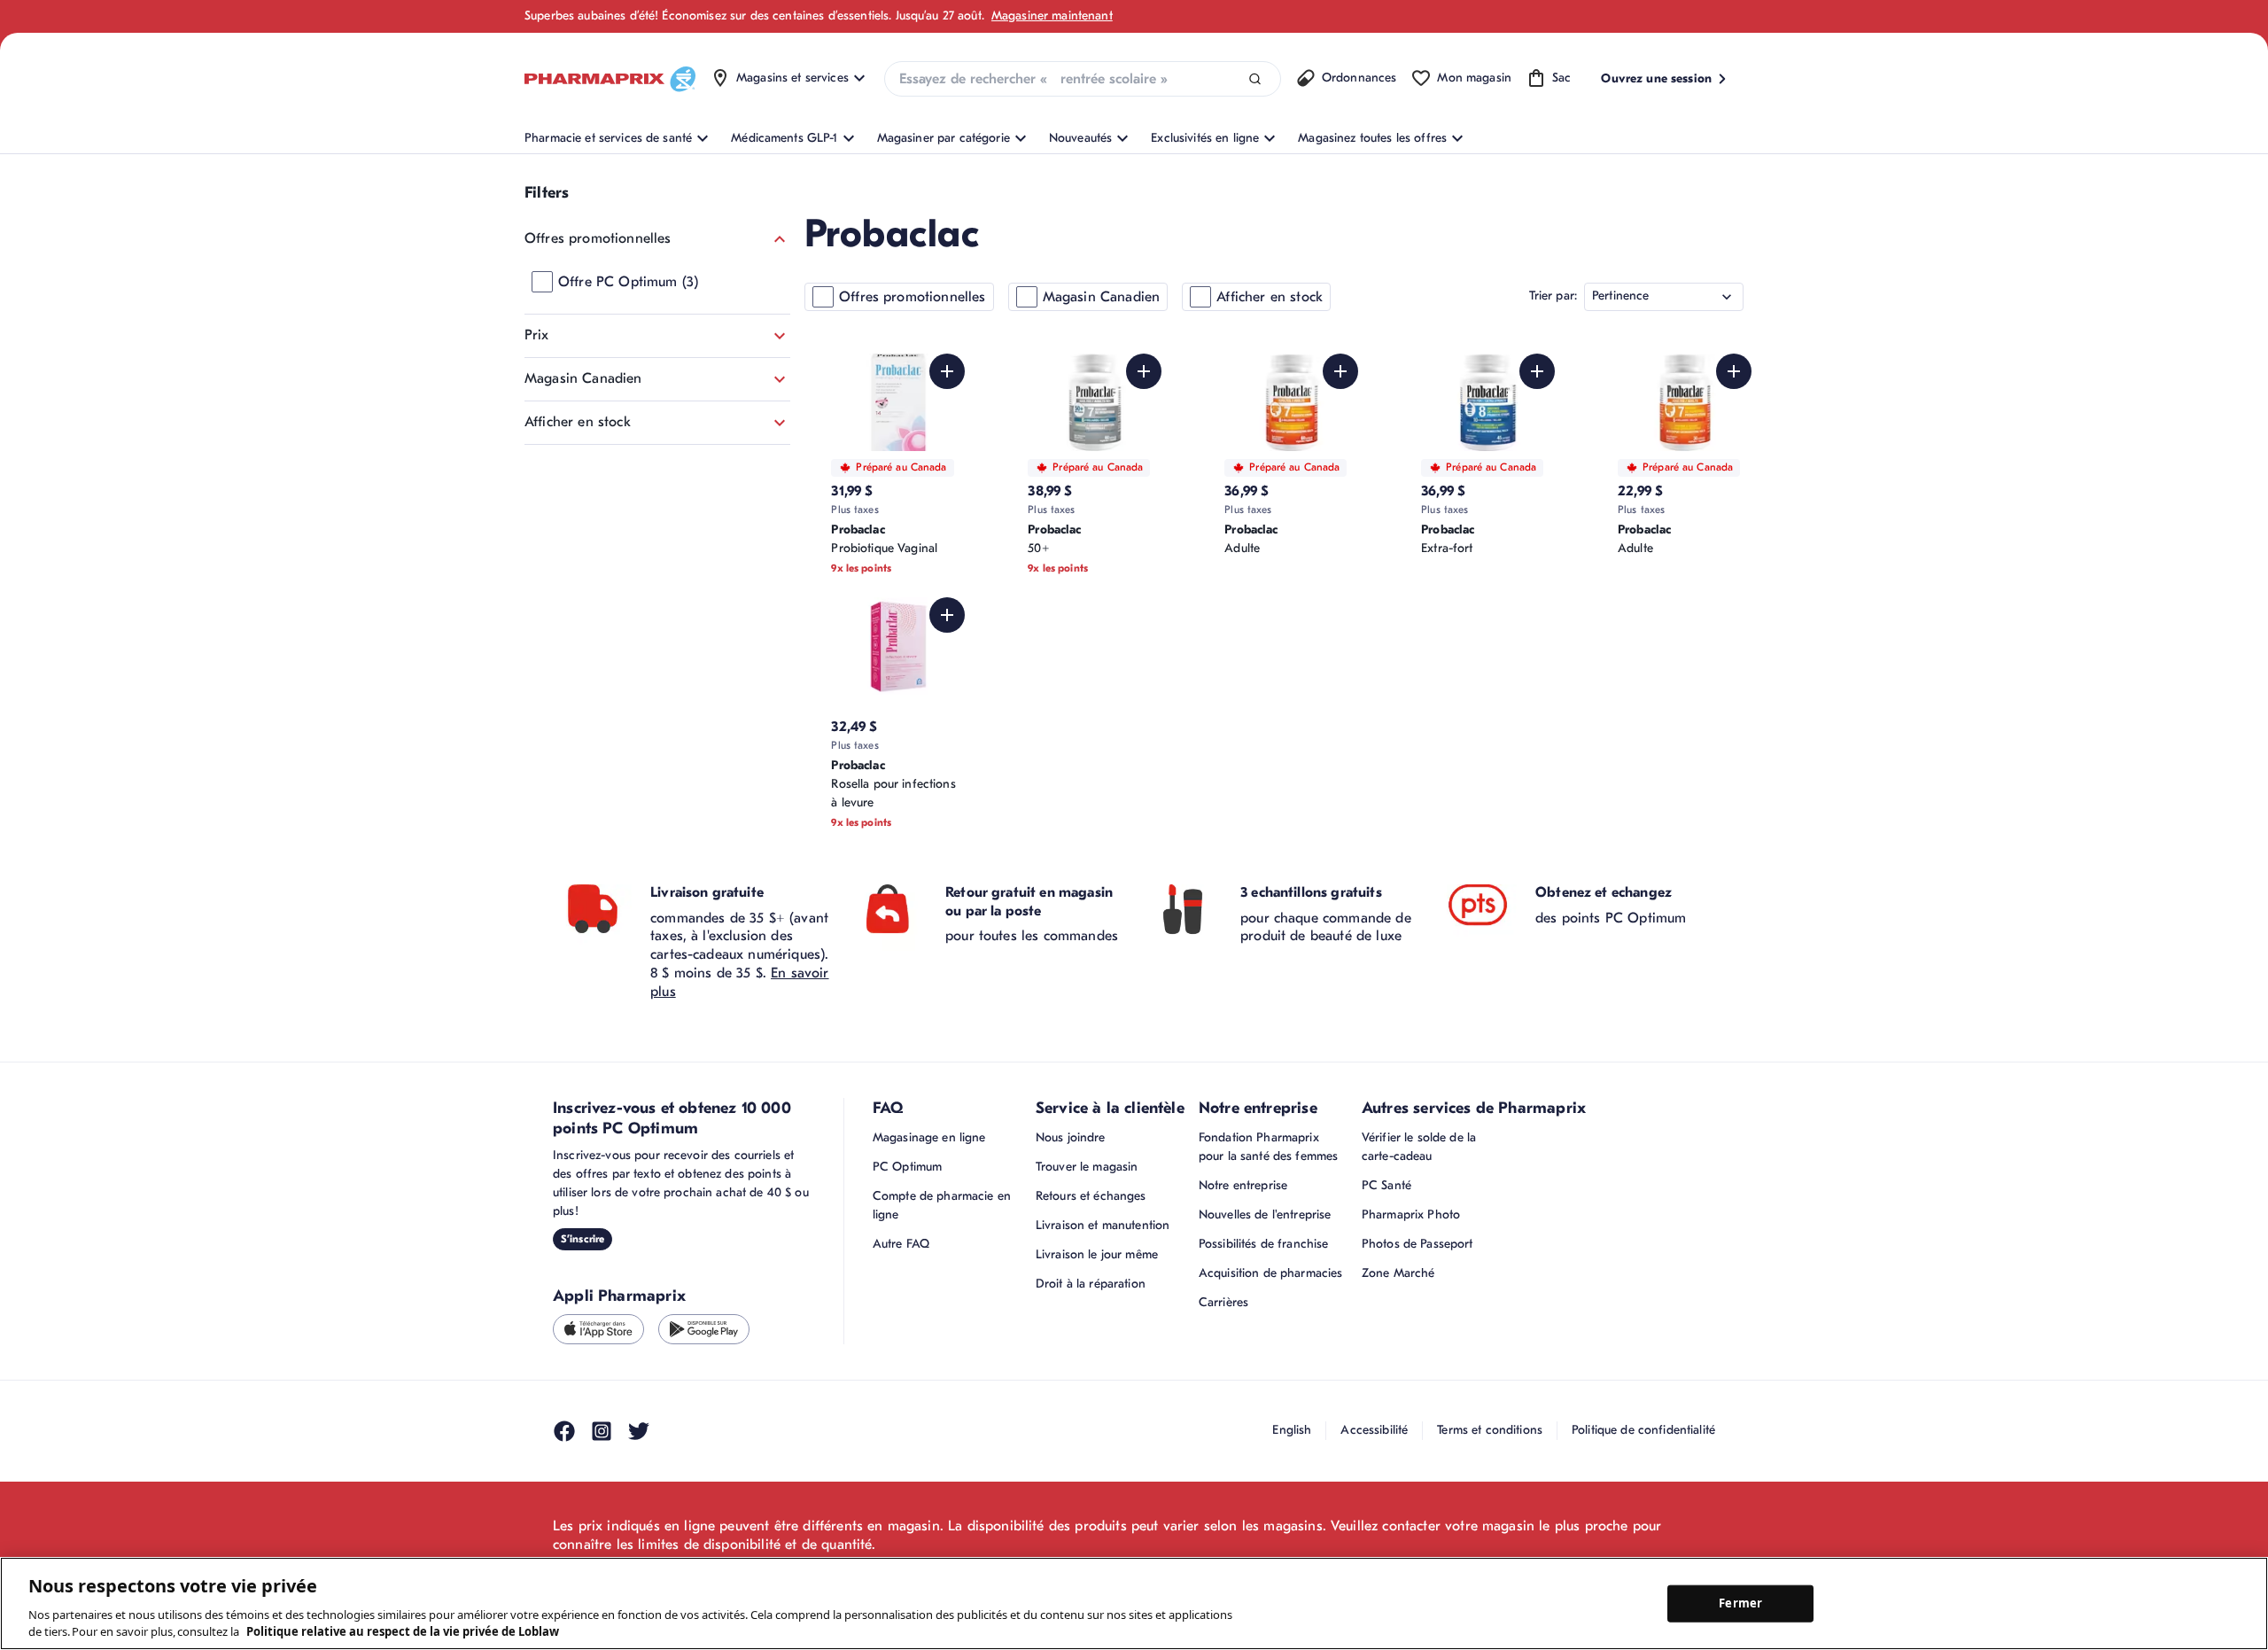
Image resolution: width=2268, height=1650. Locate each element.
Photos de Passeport (1417, 1244)
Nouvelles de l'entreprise (1265, 1214)
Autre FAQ (901, 1244)
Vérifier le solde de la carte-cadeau (1419, 1147)
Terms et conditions (1490, 1430)
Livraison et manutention (1103, 1225)
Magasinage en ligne (929, 1137)
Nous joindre (1071, 1137)
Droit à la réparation (1091, 1284)
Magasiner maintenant (1052, 16)
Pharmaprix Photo (1411, 1214)
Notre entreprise (1243, 1185)
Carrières (1223, 1302)
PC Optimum (907, 1167)
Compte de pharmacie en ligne (942, 1205)
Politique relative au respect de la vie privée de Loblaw (403, 1631)
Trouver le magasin (1087, 1167)
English (1292, 1430)
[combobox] (1083, 79)
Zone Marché (1398, 1273)
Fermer (1740, 1603)
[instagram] (602, 1431)
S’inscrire (583, 1239)
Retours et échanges (1091, 1196)
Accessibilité (1374, 1430)
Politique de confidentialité (1643, 1430)
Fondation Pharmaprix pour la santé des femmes (1268, 1147)
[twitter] (639, 1431)
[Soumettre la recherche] (1255, 79)
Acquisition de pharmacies (1271, 1273)
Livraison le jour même (1097, 1254)
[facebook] (564, 1431)
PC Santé (1386, 1185)
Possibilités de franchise (1264, 1244)
